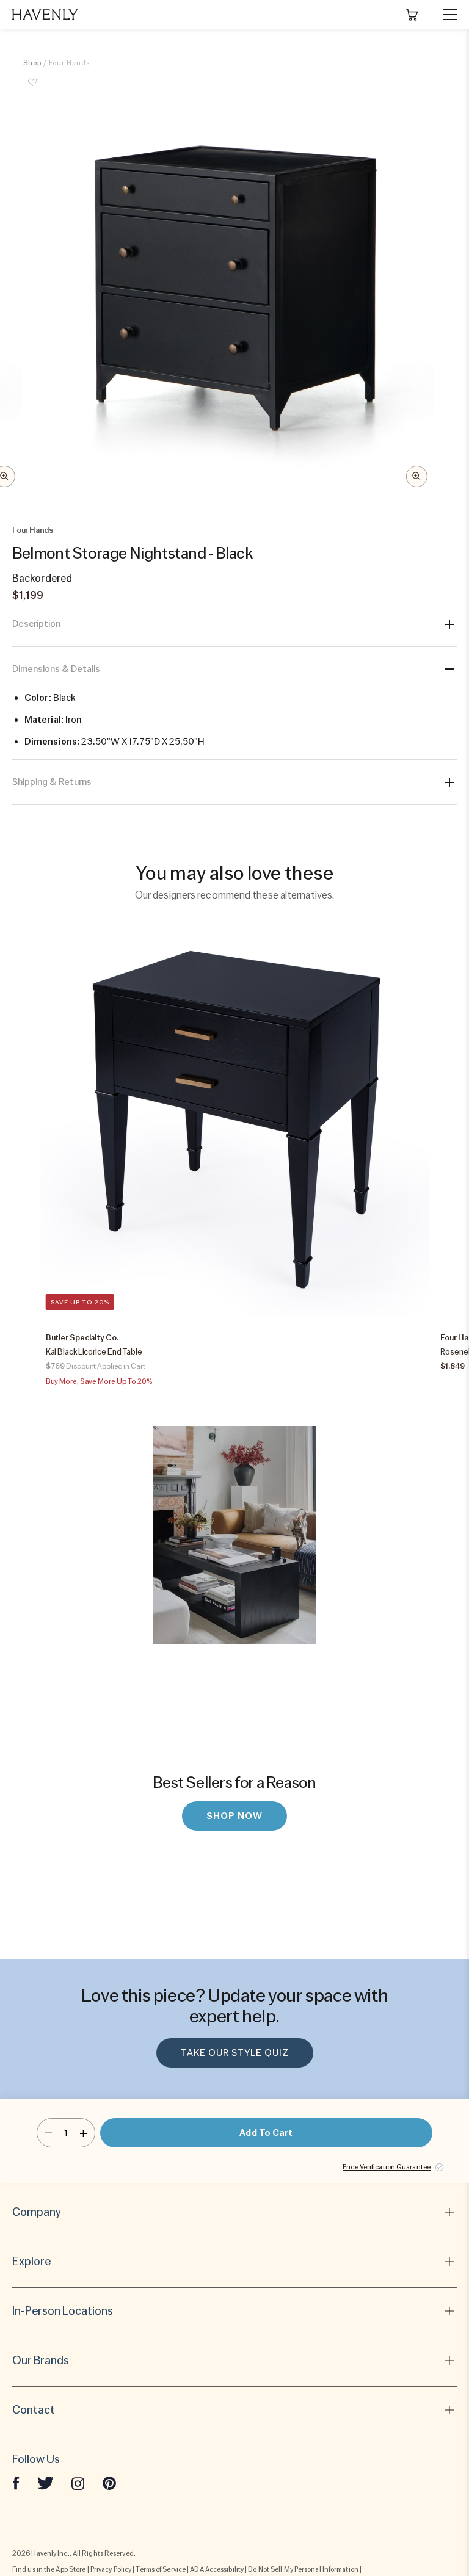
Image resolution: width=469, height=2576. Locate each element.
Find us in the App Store (49, 2569)
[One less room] (49, 2133)
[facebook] (16, 2483)
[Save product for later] (32, 89)
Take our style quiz (235, 2053)
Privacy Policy (111, 2569)
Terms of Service (161, 2569)
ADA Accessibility (217, 2569)
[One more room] (83, 2133)
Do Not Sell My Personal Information (303, 2569)
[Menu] (445, 15)
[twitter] (45, 2483)
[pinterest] (109, 2483)
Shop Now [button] (234, 1816)
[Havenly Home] (45, 14)
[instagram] (78, 2483)
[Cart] (412, 15)
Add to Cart (266, 2133)
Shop (32, 63)
